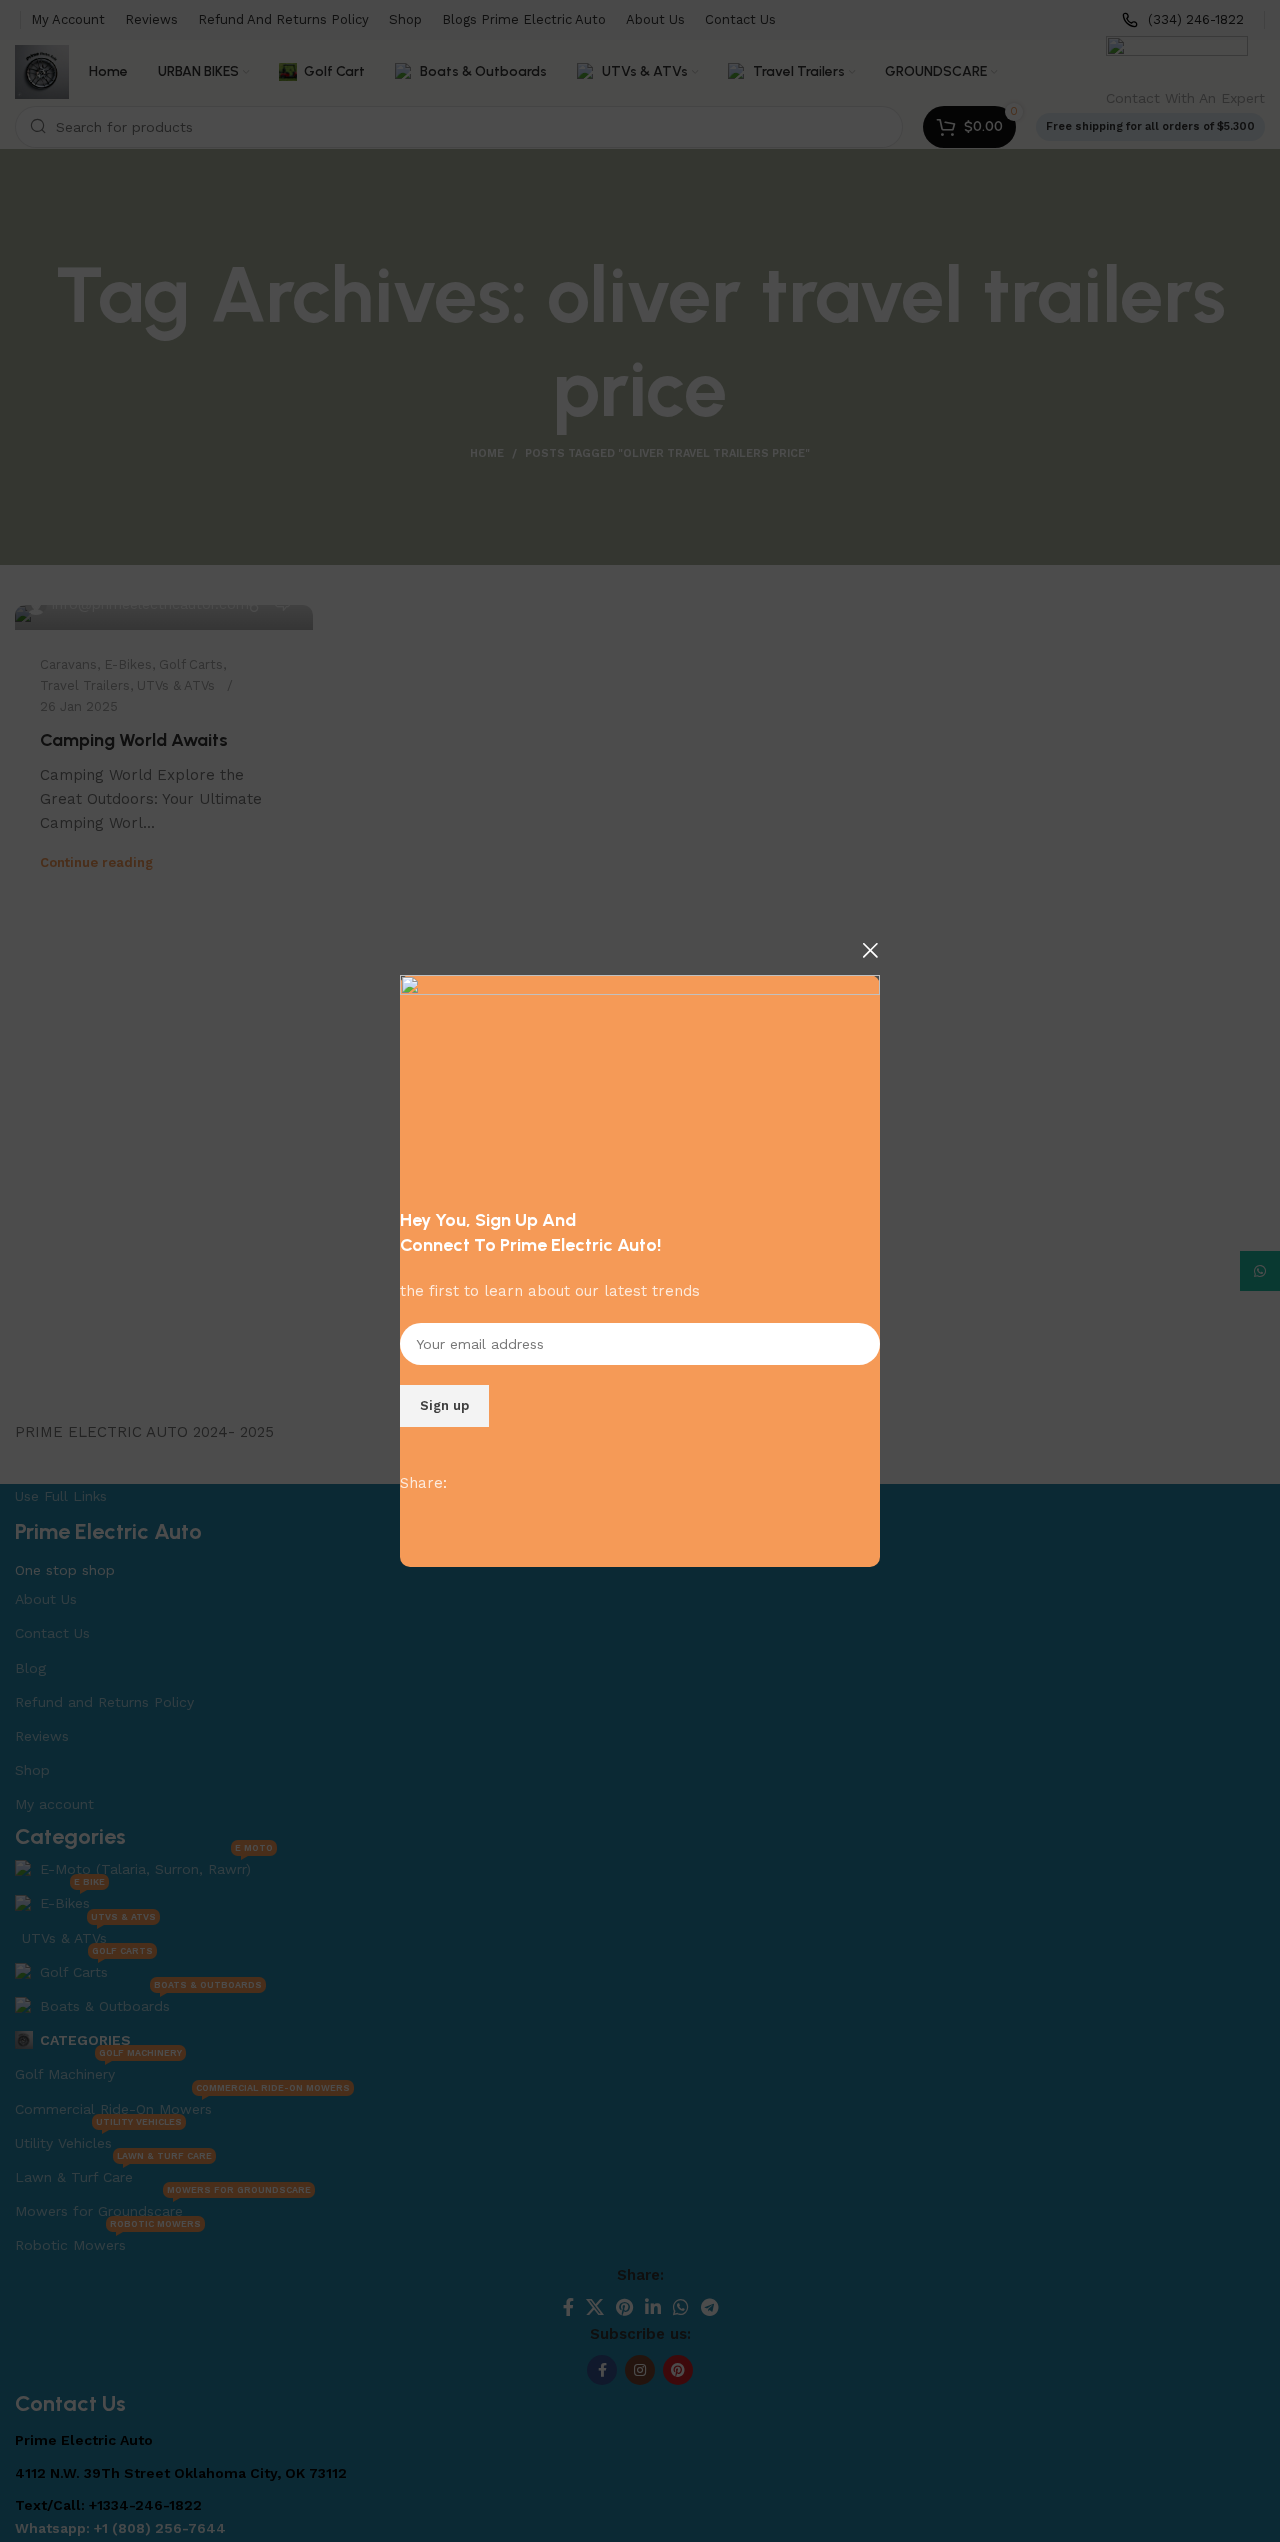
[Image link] (640, 1081)
